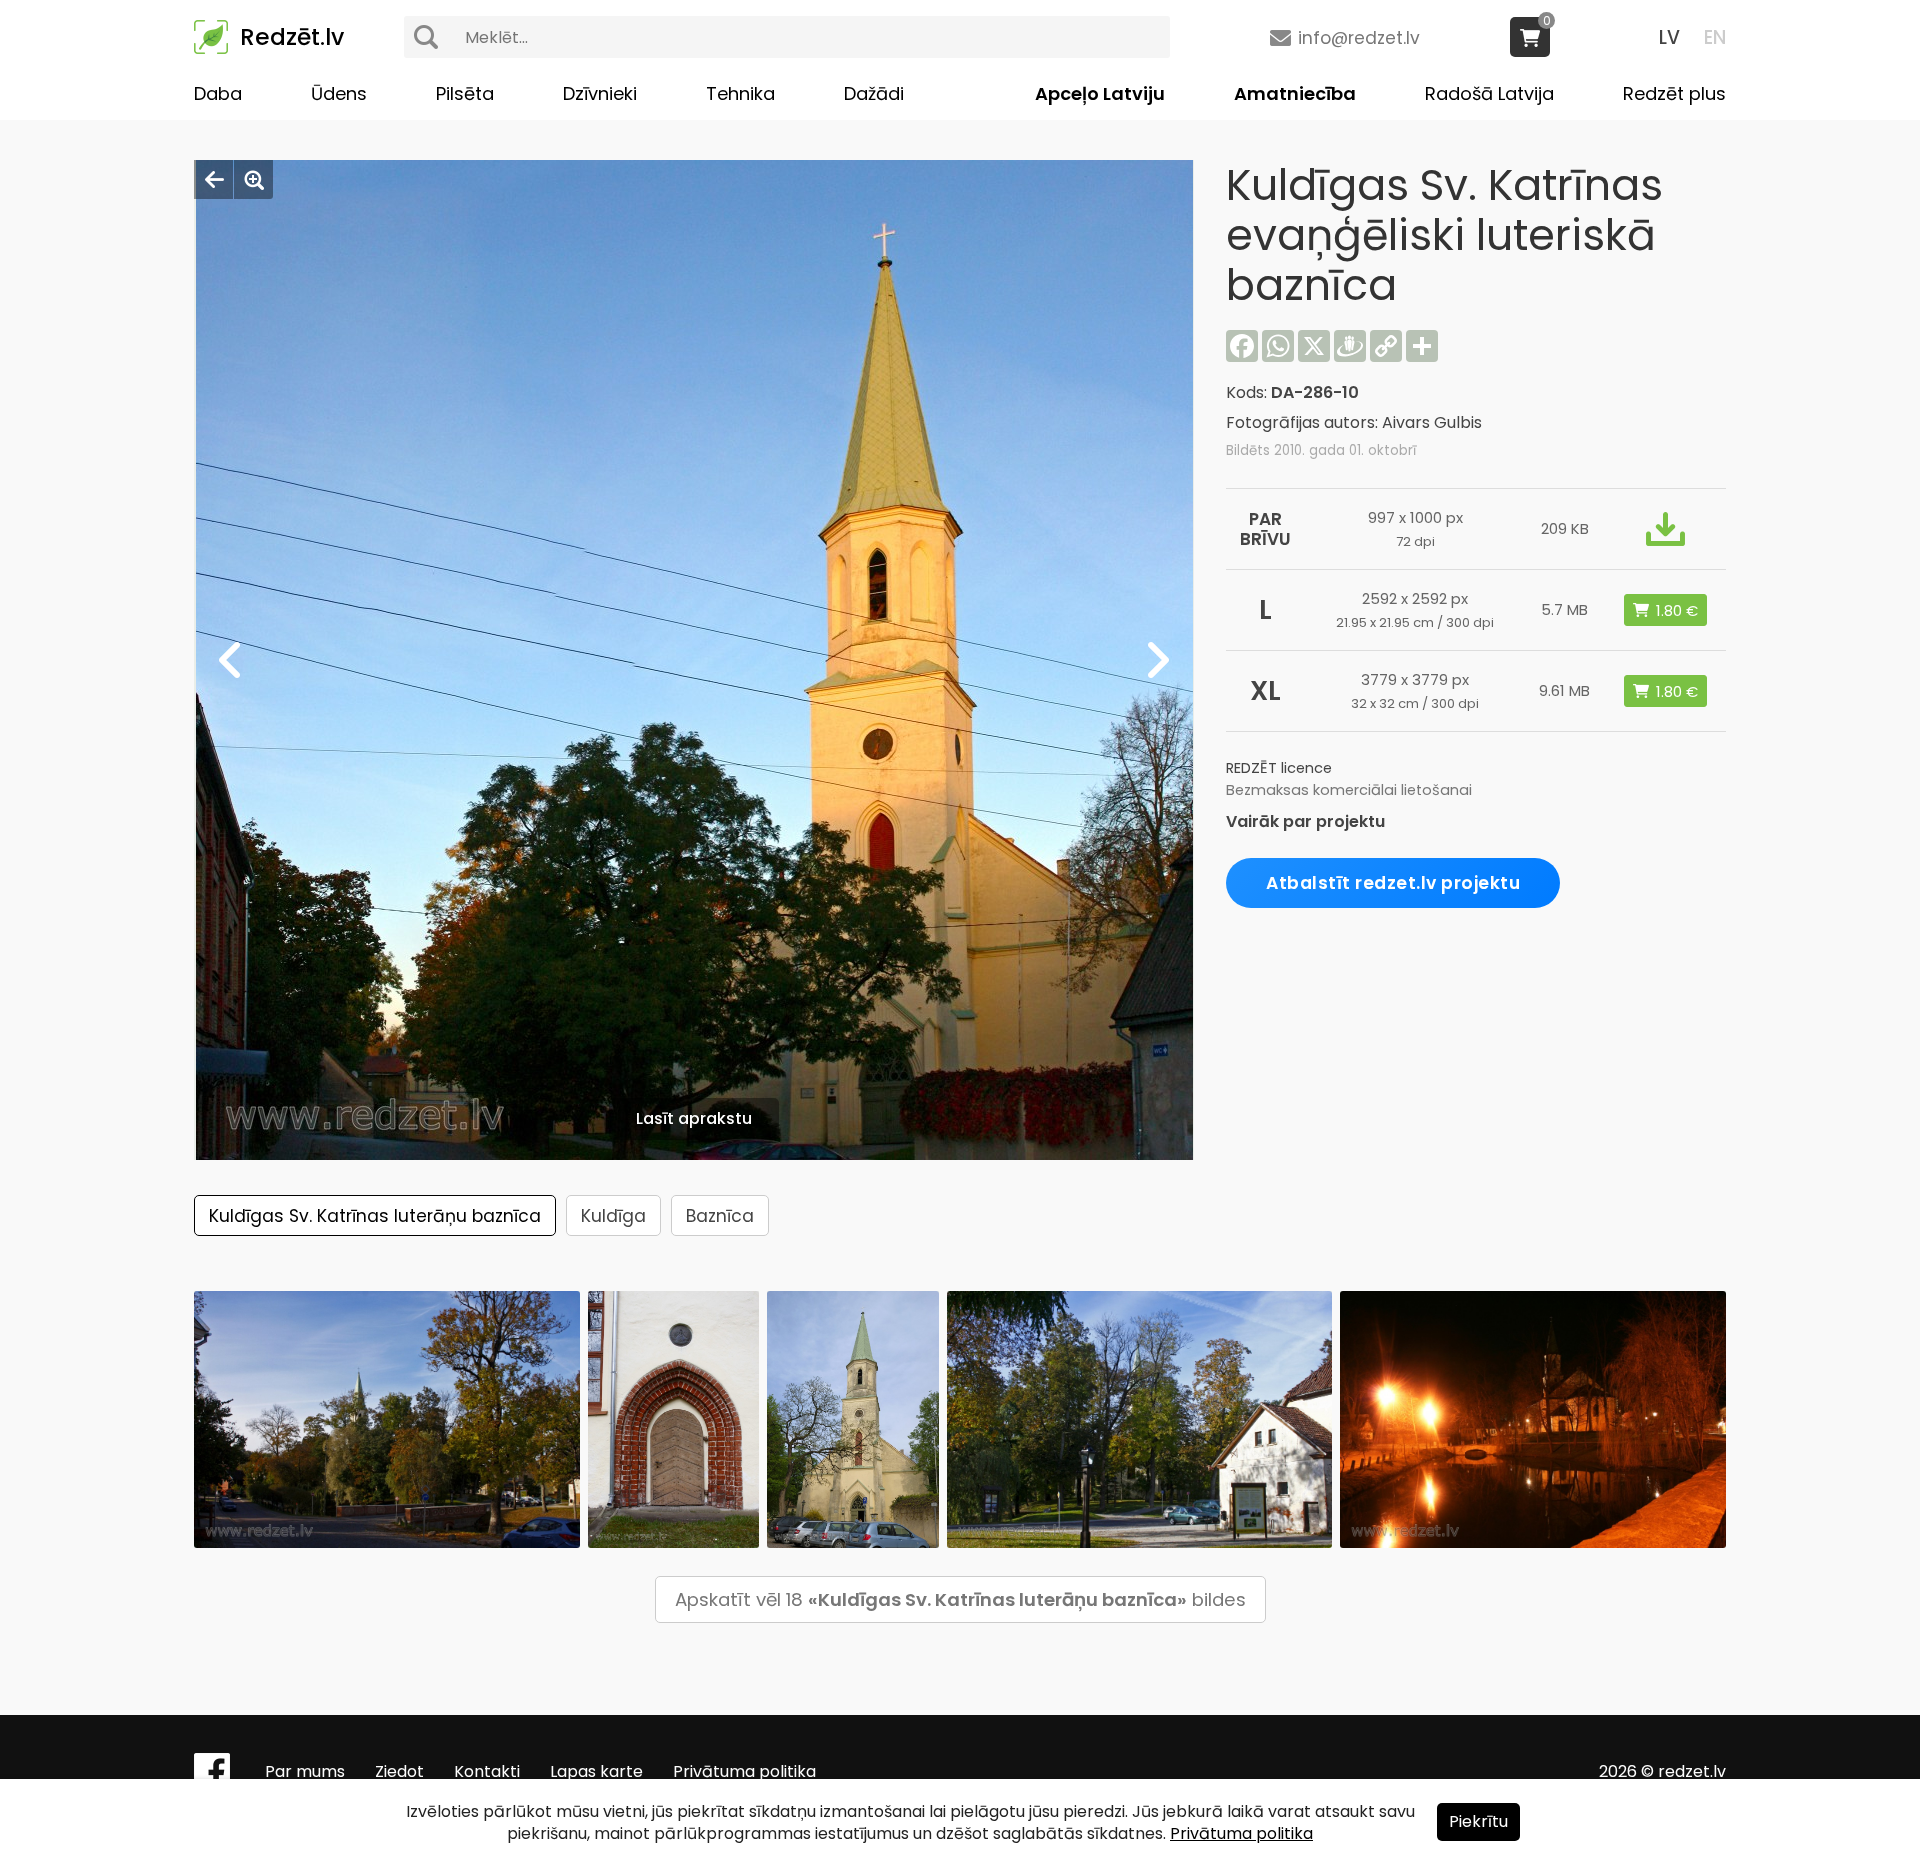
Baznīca (720, 1216)
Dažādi (874, 93)
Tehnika (740, 93)
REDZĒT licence (1279, 768)
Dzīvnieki (600, 93)
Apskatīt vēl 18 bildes (960, 1599)
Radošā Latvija (1489, 93)
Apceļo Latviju (1100, 93)
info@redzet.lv (1359, 38)
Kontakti (487, 1771)
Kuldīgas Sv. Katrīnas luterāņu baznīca (375, 1216)
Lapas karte (596, 1771)
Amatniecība (1295, 93)
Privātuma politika (744, 1771)
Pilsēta (465, 93)
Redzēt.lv (292, 37)
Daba (218, 93)
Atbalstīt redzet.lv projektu (1393, 883)
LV (1669, 37)
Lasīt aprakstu (694, 1118)
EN (1715, 37)
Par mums (305, 1771)
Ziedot (399, 1771)
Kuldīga (613, 1216)
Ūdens (339, 93)
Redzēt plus (1674, 93)
